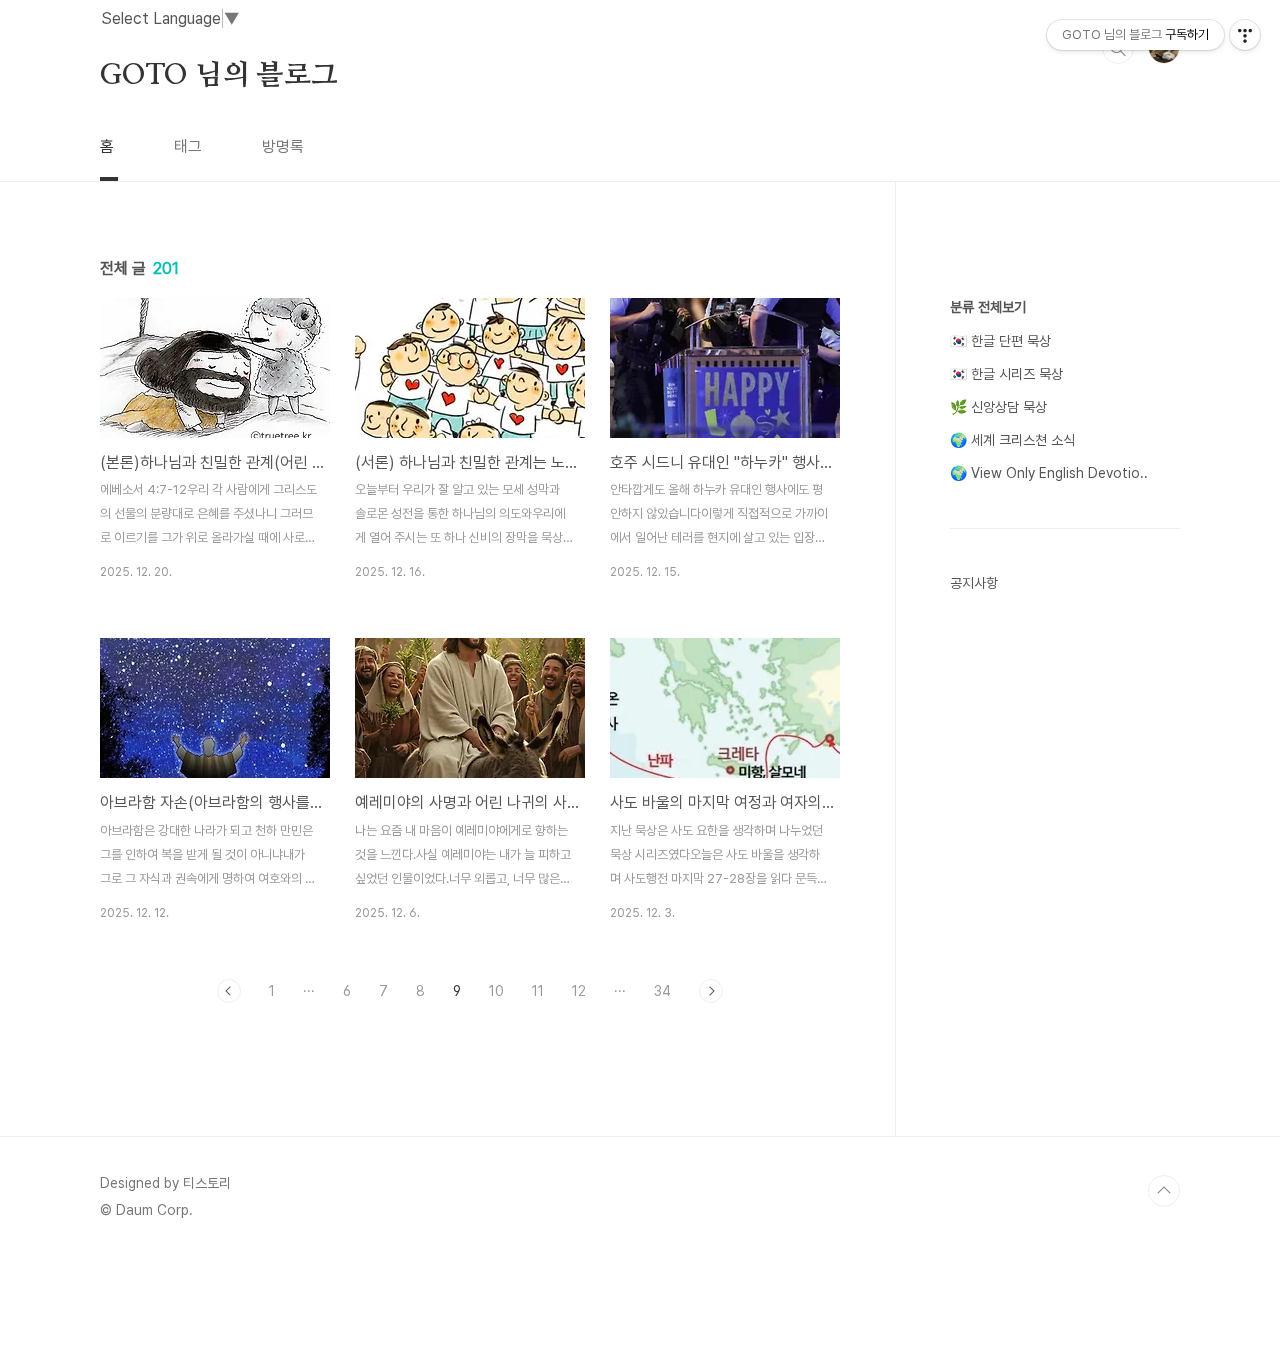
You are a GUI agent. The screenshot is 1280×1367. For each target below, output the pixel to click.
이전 (229, 991)
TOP (1164, 1191)
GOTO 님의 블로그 (219, 76)
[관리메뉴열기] (1245, 35)
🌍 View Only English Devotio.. (1049, 473)
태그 (188, 146)
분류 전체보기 (988, 307)
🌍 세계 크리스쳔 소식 (1012, 440)
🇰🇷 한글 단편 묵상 (1000, 341)
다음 (711, 991)
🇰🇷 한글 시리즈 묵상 (1006, 374)
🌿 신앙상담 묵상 (998, 407)
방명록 (283, 146)
